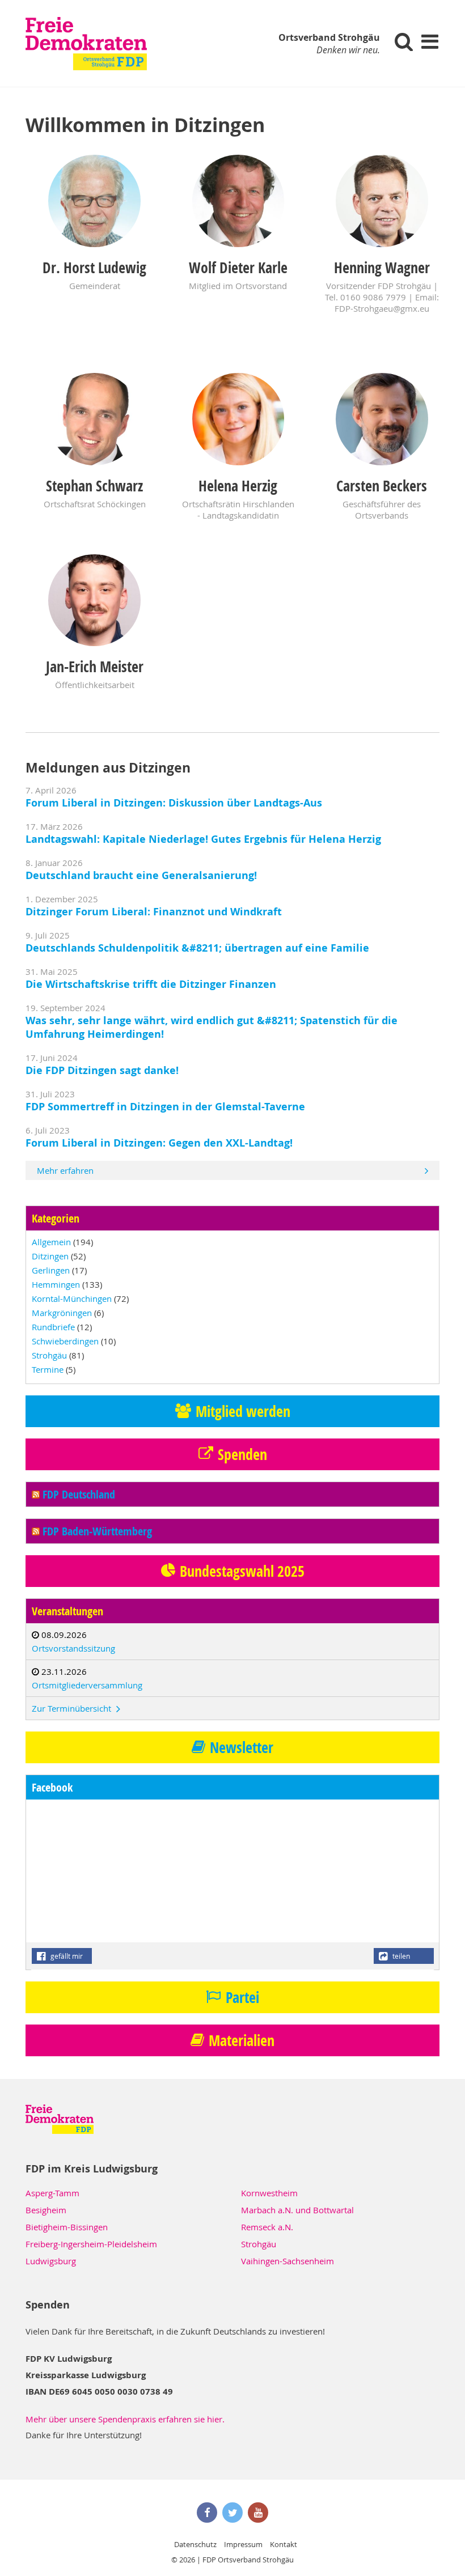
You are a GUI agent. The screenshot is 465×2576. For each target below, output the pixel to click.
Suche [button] (404, 41)
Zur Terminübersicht (73, 1708)
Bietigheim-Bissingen (67, 2227)
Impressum (243, 2544)
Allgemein (51, 1242)
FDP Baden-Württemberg (97, 1531)
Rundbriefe (53, 1327)
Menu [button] (430, 41)
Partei (242, 1997)
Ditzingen (50, 1256)
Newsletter (242, 1747)
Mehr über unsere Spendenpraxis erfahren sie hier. (125, 2419)
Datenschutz (195, 2544)
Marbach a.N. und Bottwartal (297, 2210)
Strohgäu (49, 1355)
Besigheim (46, 2210)
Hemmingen (56, 1284)
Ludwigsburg (51, 2261)
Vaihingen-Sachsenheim (288, 2261)
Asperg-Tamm (52, 2193)
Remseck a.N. (267, 2227)
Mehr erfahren (65, 1170)
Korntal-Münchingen (72, 1298)
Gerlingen (51, 1270)
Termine (48, 1369)
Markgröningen (62, 1313)
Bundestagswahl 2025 (242, 1571)
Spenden (242, 1454)
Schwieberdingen (65, 1341)
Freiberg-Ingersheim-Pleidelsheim (91, 2244)
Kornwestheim (269, 2193)
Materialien (242, 2040)
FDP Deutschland (79, 1494)
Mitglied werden (243, 1411)
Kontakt (284, 2544)
